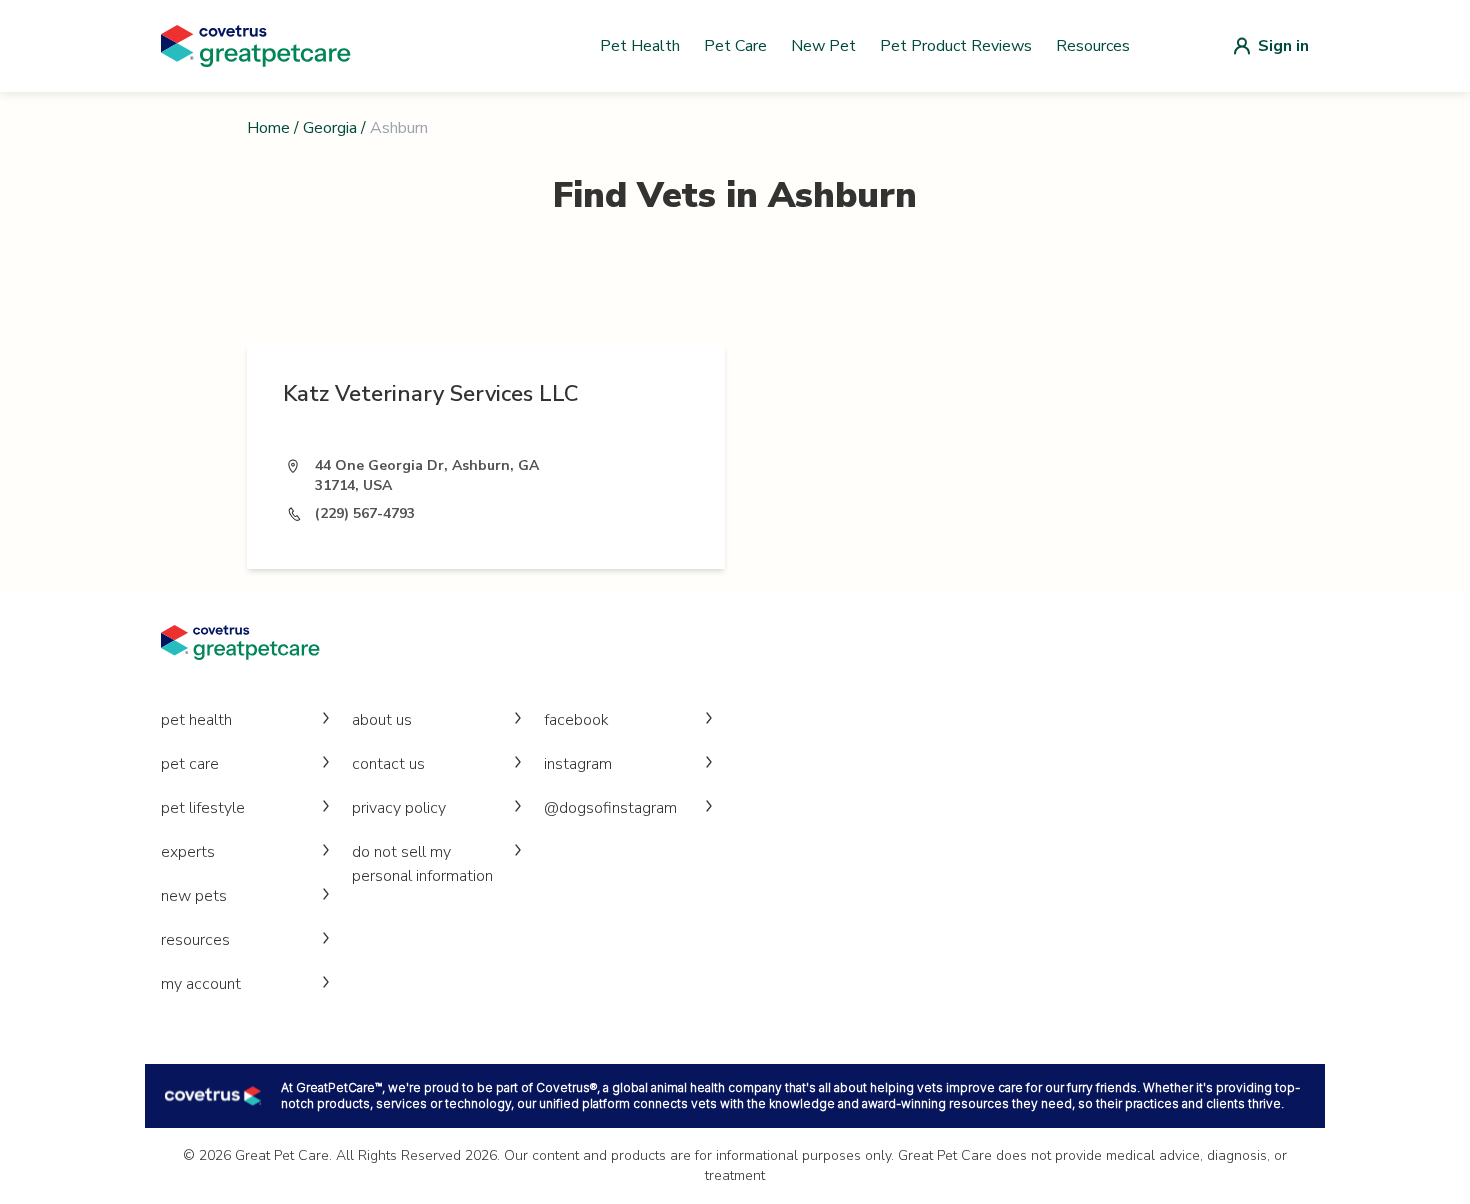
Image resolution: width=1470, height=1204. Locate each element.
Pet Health (640, 46)
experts (188, 852)
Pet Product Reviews (956, 46)
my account (201, 984)
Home (268, 128)
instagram (578, 764)
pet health (196, 720)
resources (195, 940)
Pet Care (735, 46)
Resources (1093, 46)
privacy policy (399, 808)
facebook (576, 720)
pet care (190, 764)
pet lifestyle (203, 808)
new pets (194, 896)
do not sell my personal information (422, 864)
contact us (388, 764)
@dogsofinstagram (610, 808)
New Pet (823, 46)
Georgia (330, 128)
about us (382, 720)
